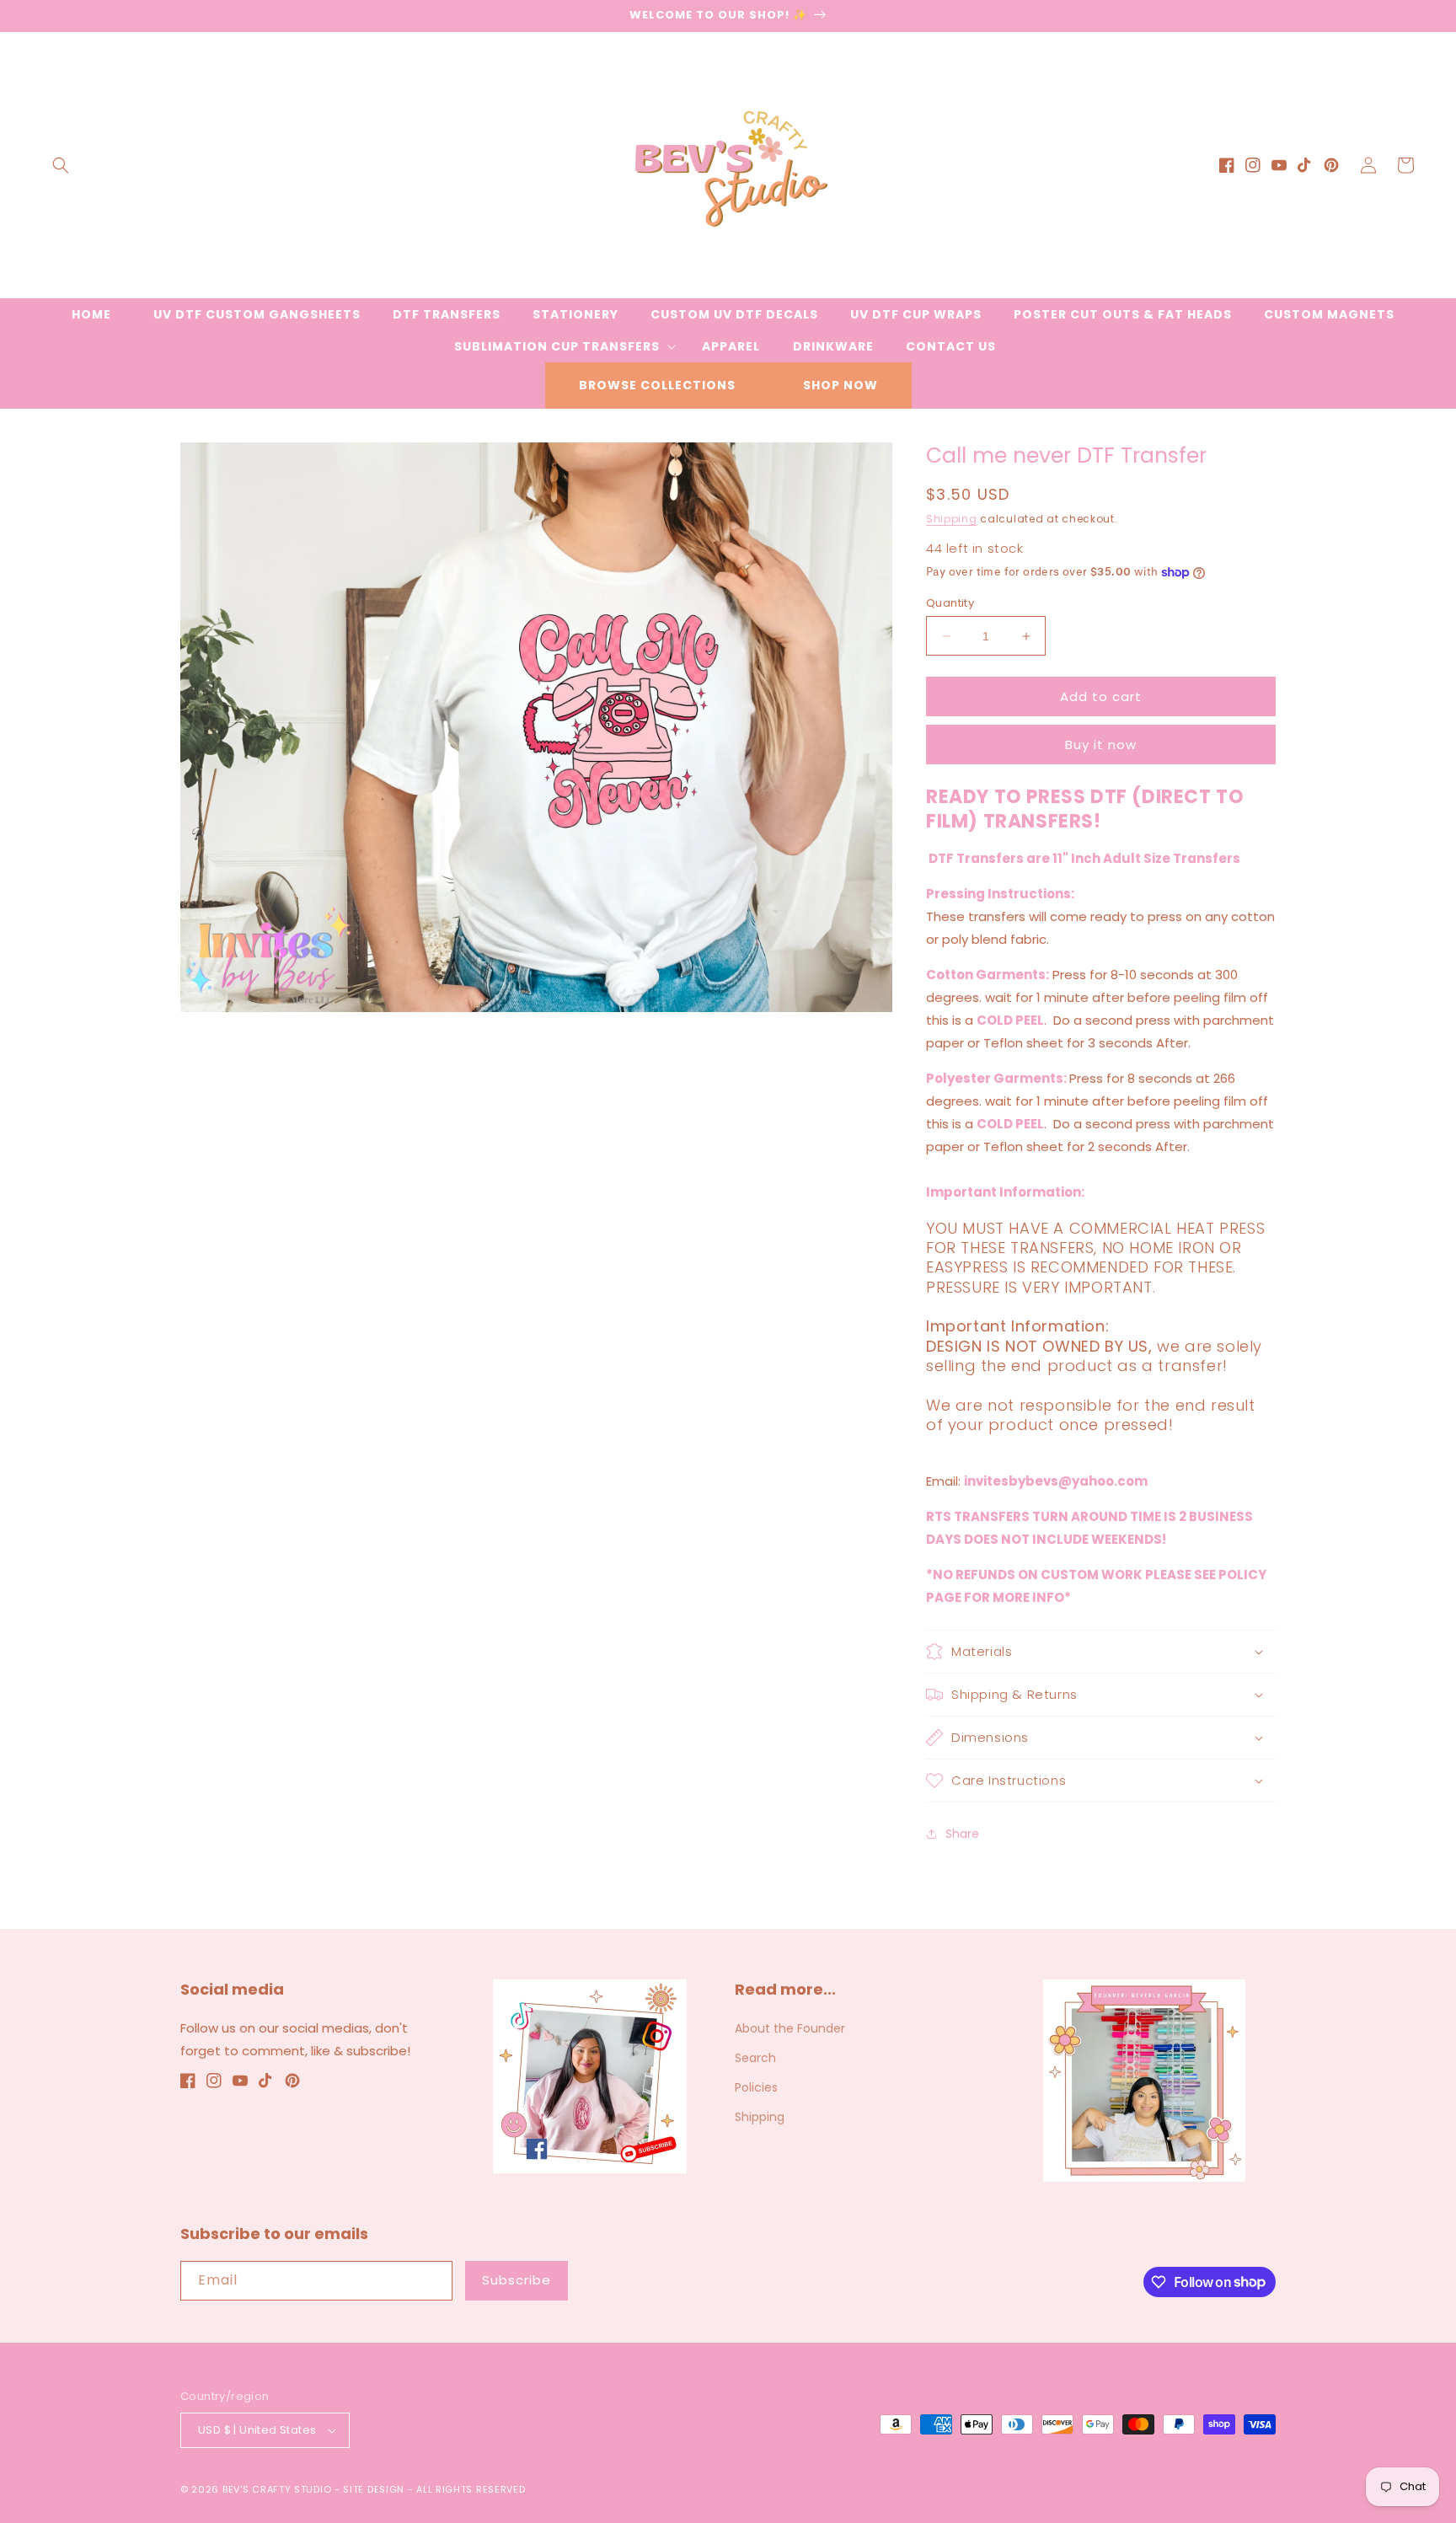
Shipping (952, 519)
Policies (756, 2087)
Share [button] (962, 1834)
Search (755, 2058)
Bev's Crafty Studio (277, 2489)
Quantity (950, 603)
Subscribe (517, 2280)
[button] (61, 165)
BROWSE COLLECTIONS (657, 385)
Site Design (374, 2489)
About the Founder (790, 2028)
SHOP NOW (840, 385)
